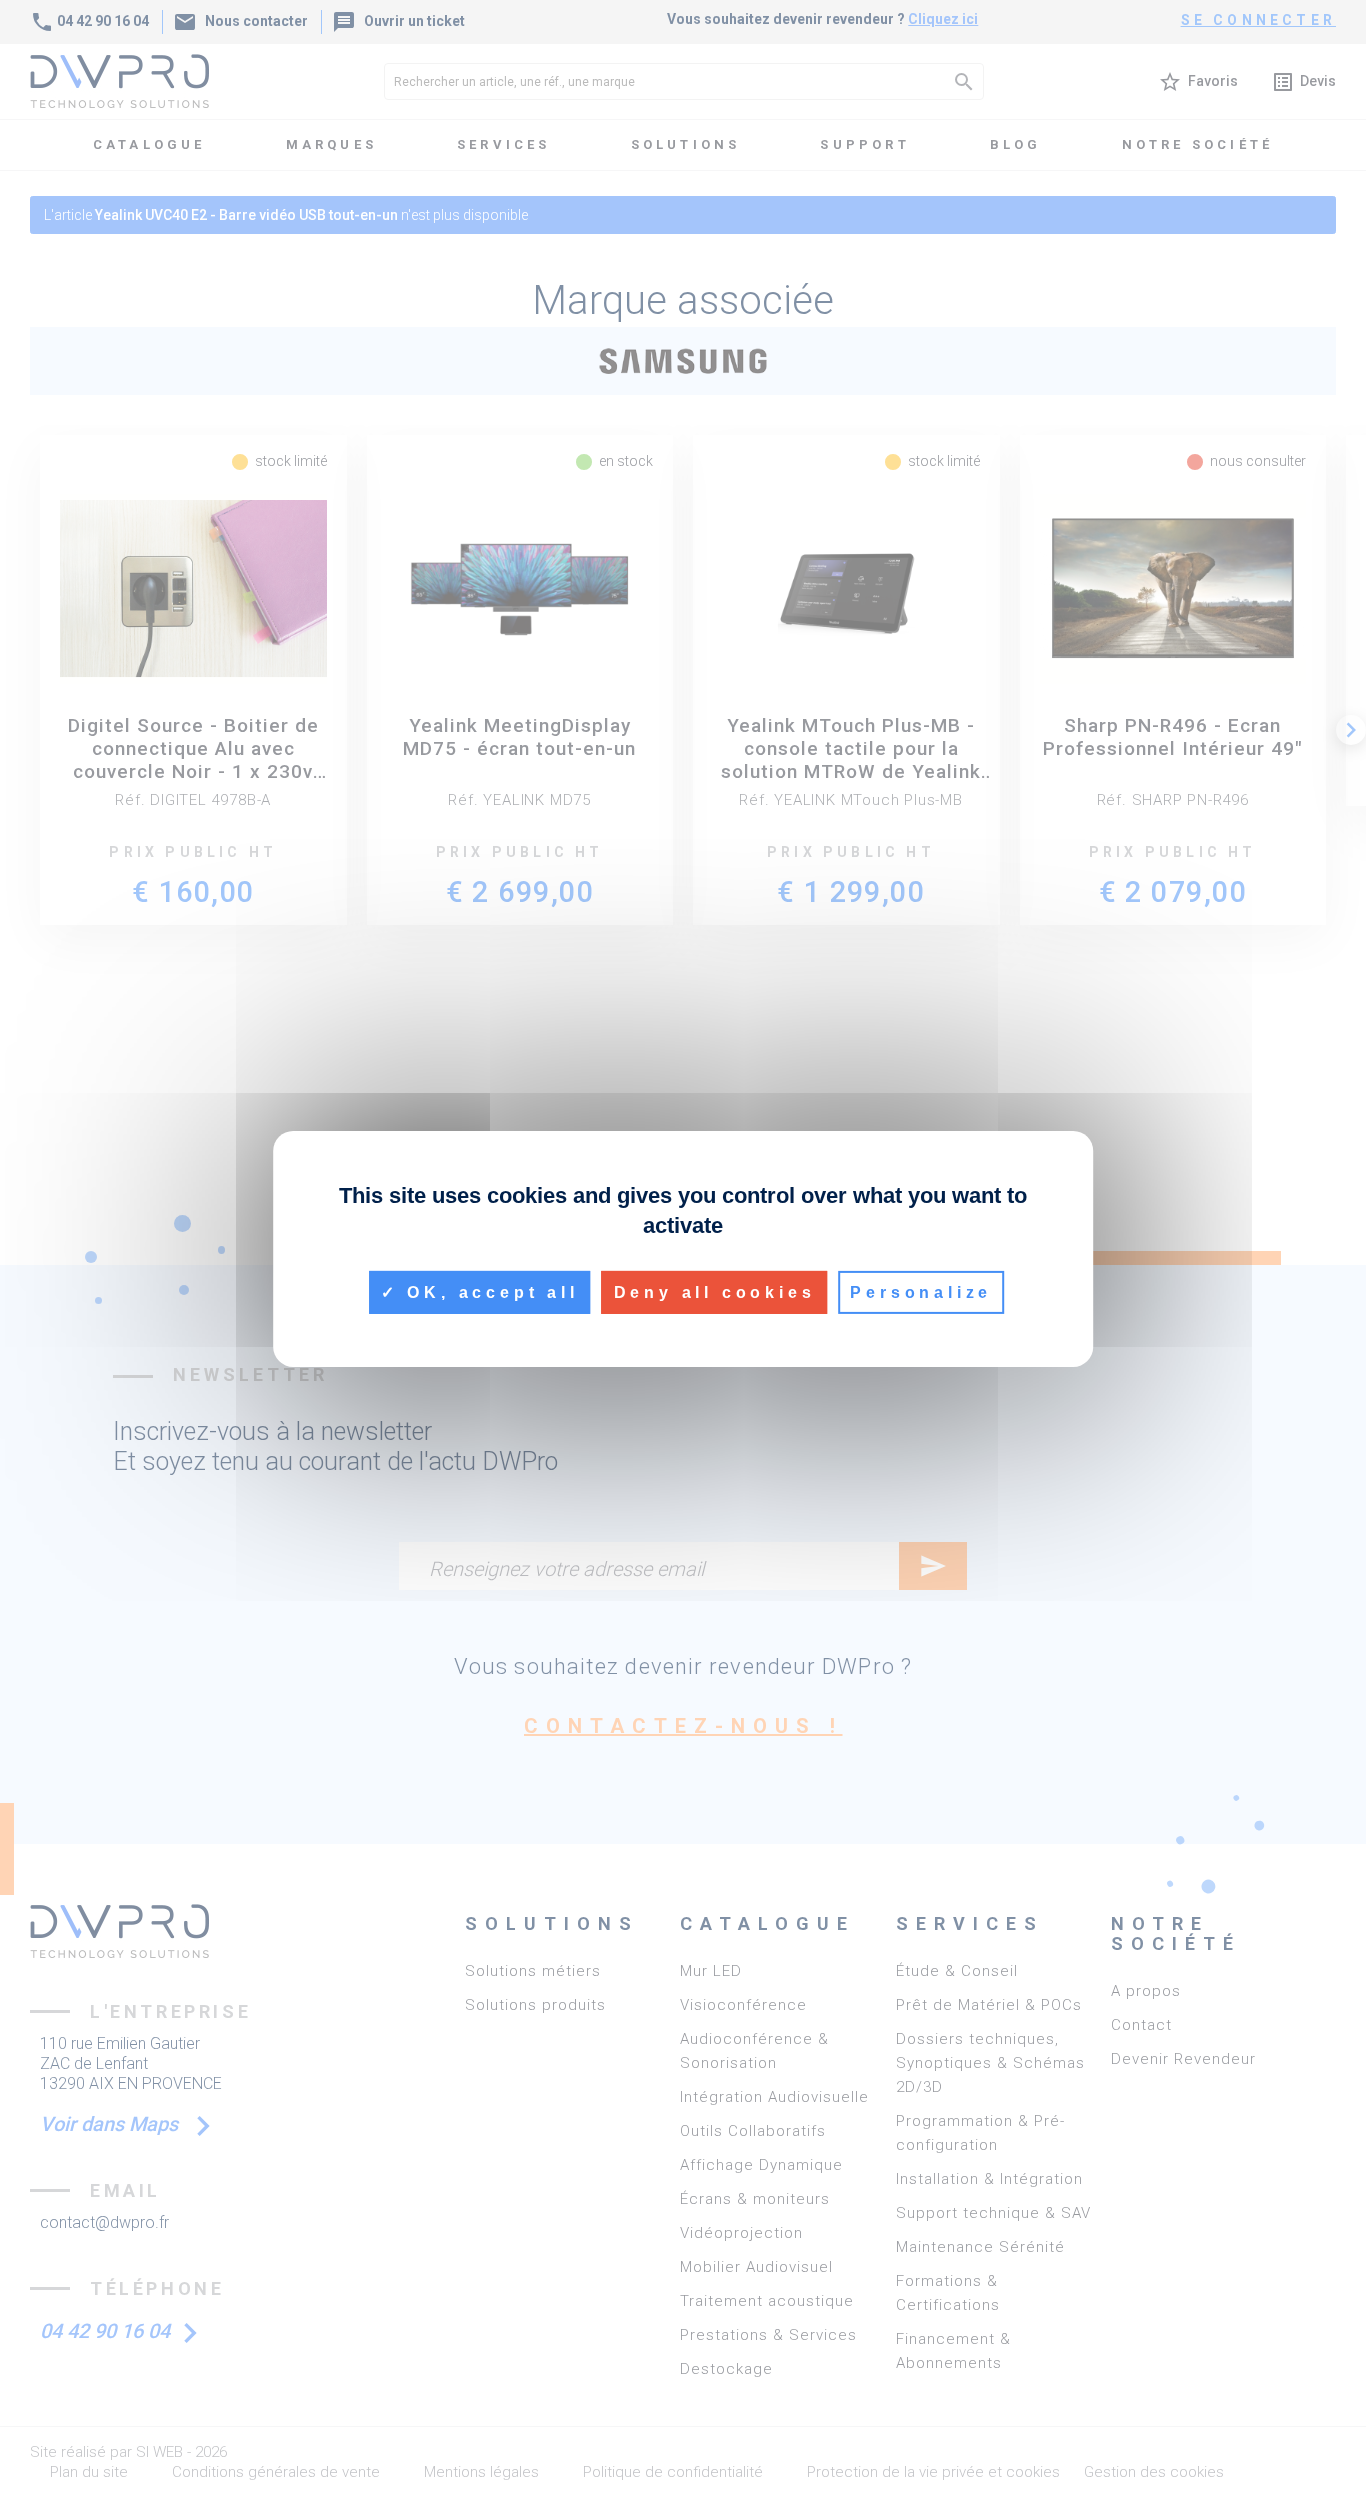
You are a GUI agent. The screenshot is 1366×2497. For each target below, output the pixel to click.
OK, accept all (489, 1291)
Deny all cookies (715, 1291)
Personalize (921, 1291)
